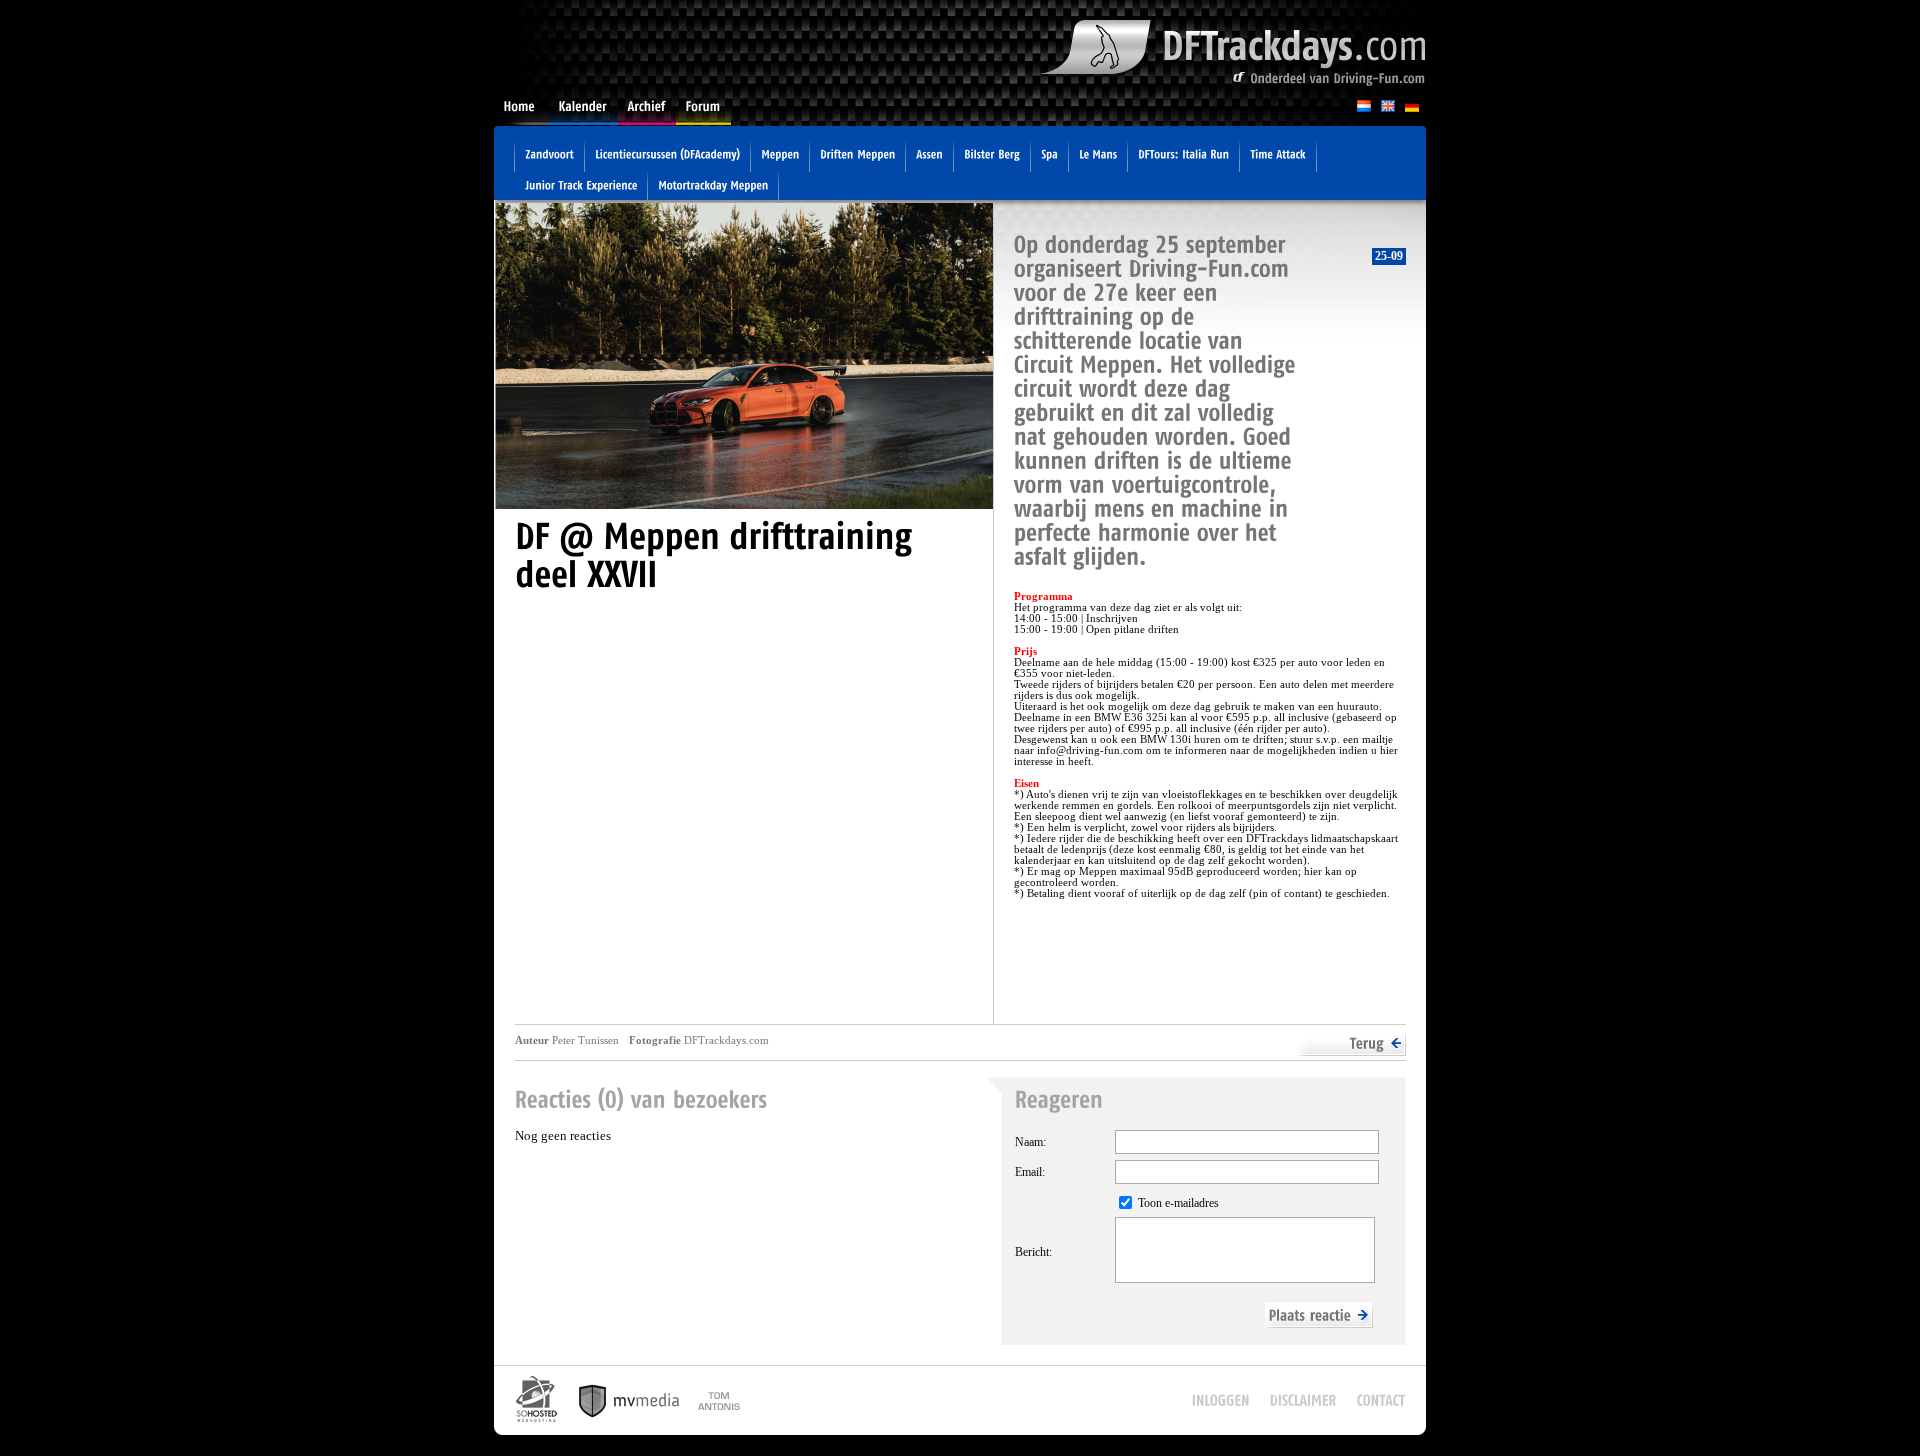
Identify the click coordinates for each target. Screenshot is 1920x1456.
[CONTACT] (1381, 1400)
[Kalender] (583, 112)
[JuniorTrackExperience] (581, 188)
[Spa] (1049, 157)
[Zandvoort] (549, 157)
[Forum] (703, 112)
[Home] (521, 112)
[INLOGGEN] (1221, 1400)
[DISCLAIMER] (1303, 1400)
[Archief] (647, 112)
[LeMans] (1098, 157)
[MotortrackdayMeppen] (713, 188)
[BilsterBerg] (992, 157)
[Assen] (929, 157)
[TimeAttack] (1278, 157)
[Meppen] (780, 157)
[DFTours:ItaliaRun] (1183, 157)
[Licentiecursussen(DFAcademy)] (667, 157)
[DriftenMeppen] (857, 157)
